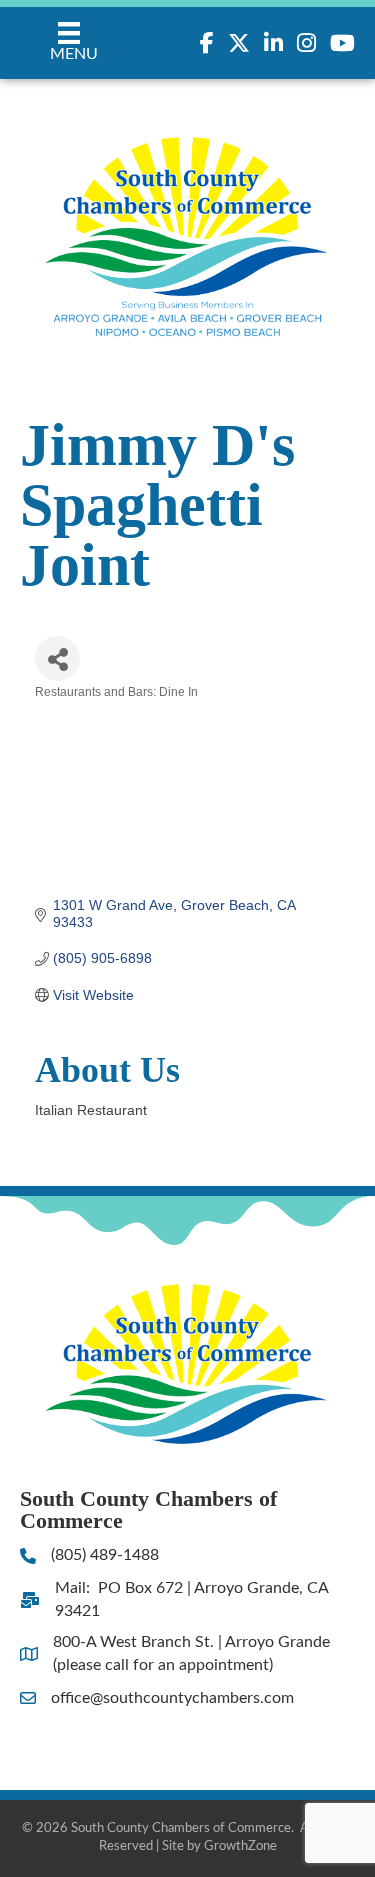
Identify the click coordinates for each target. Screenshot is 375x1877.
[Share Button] (57, 658)
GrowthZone (240, 1846)
